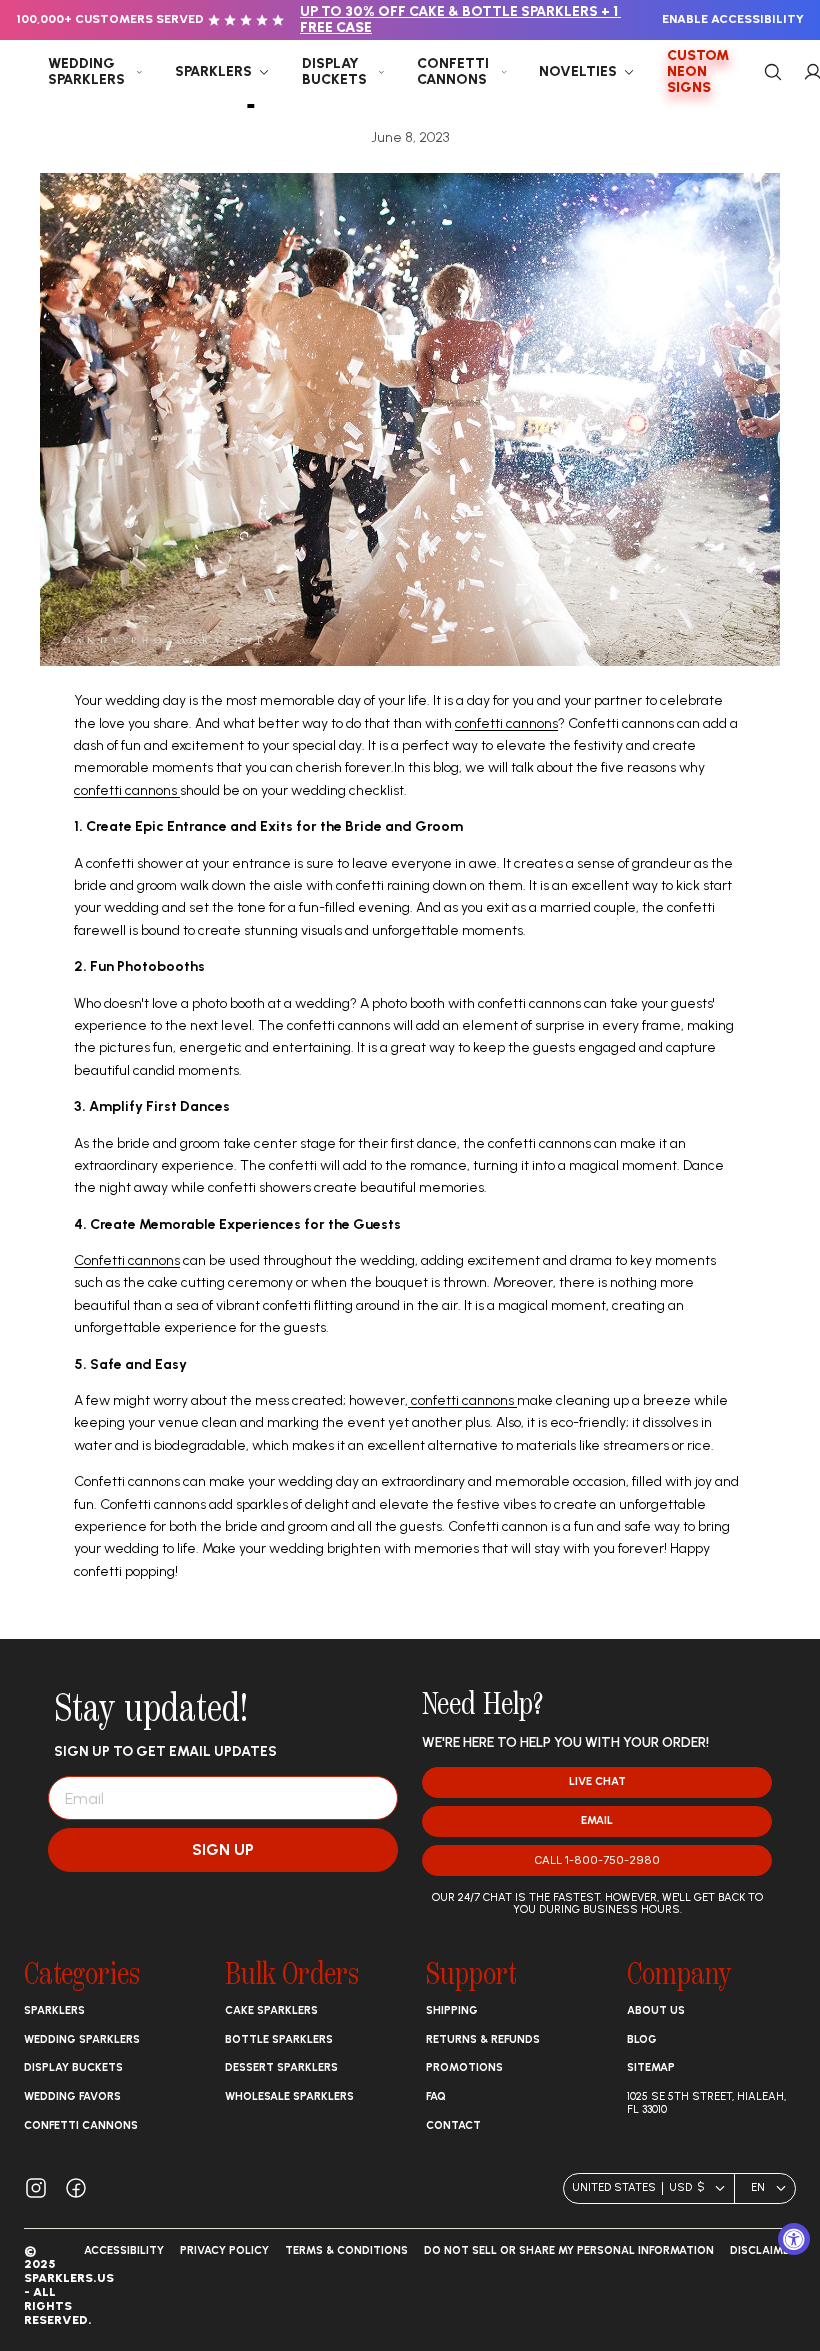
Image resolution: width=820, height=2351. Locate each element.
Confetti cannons (127, 1260)
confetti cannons (506, 723)
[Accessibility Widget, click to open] (794, 2239)
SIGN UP (223, 1849)
